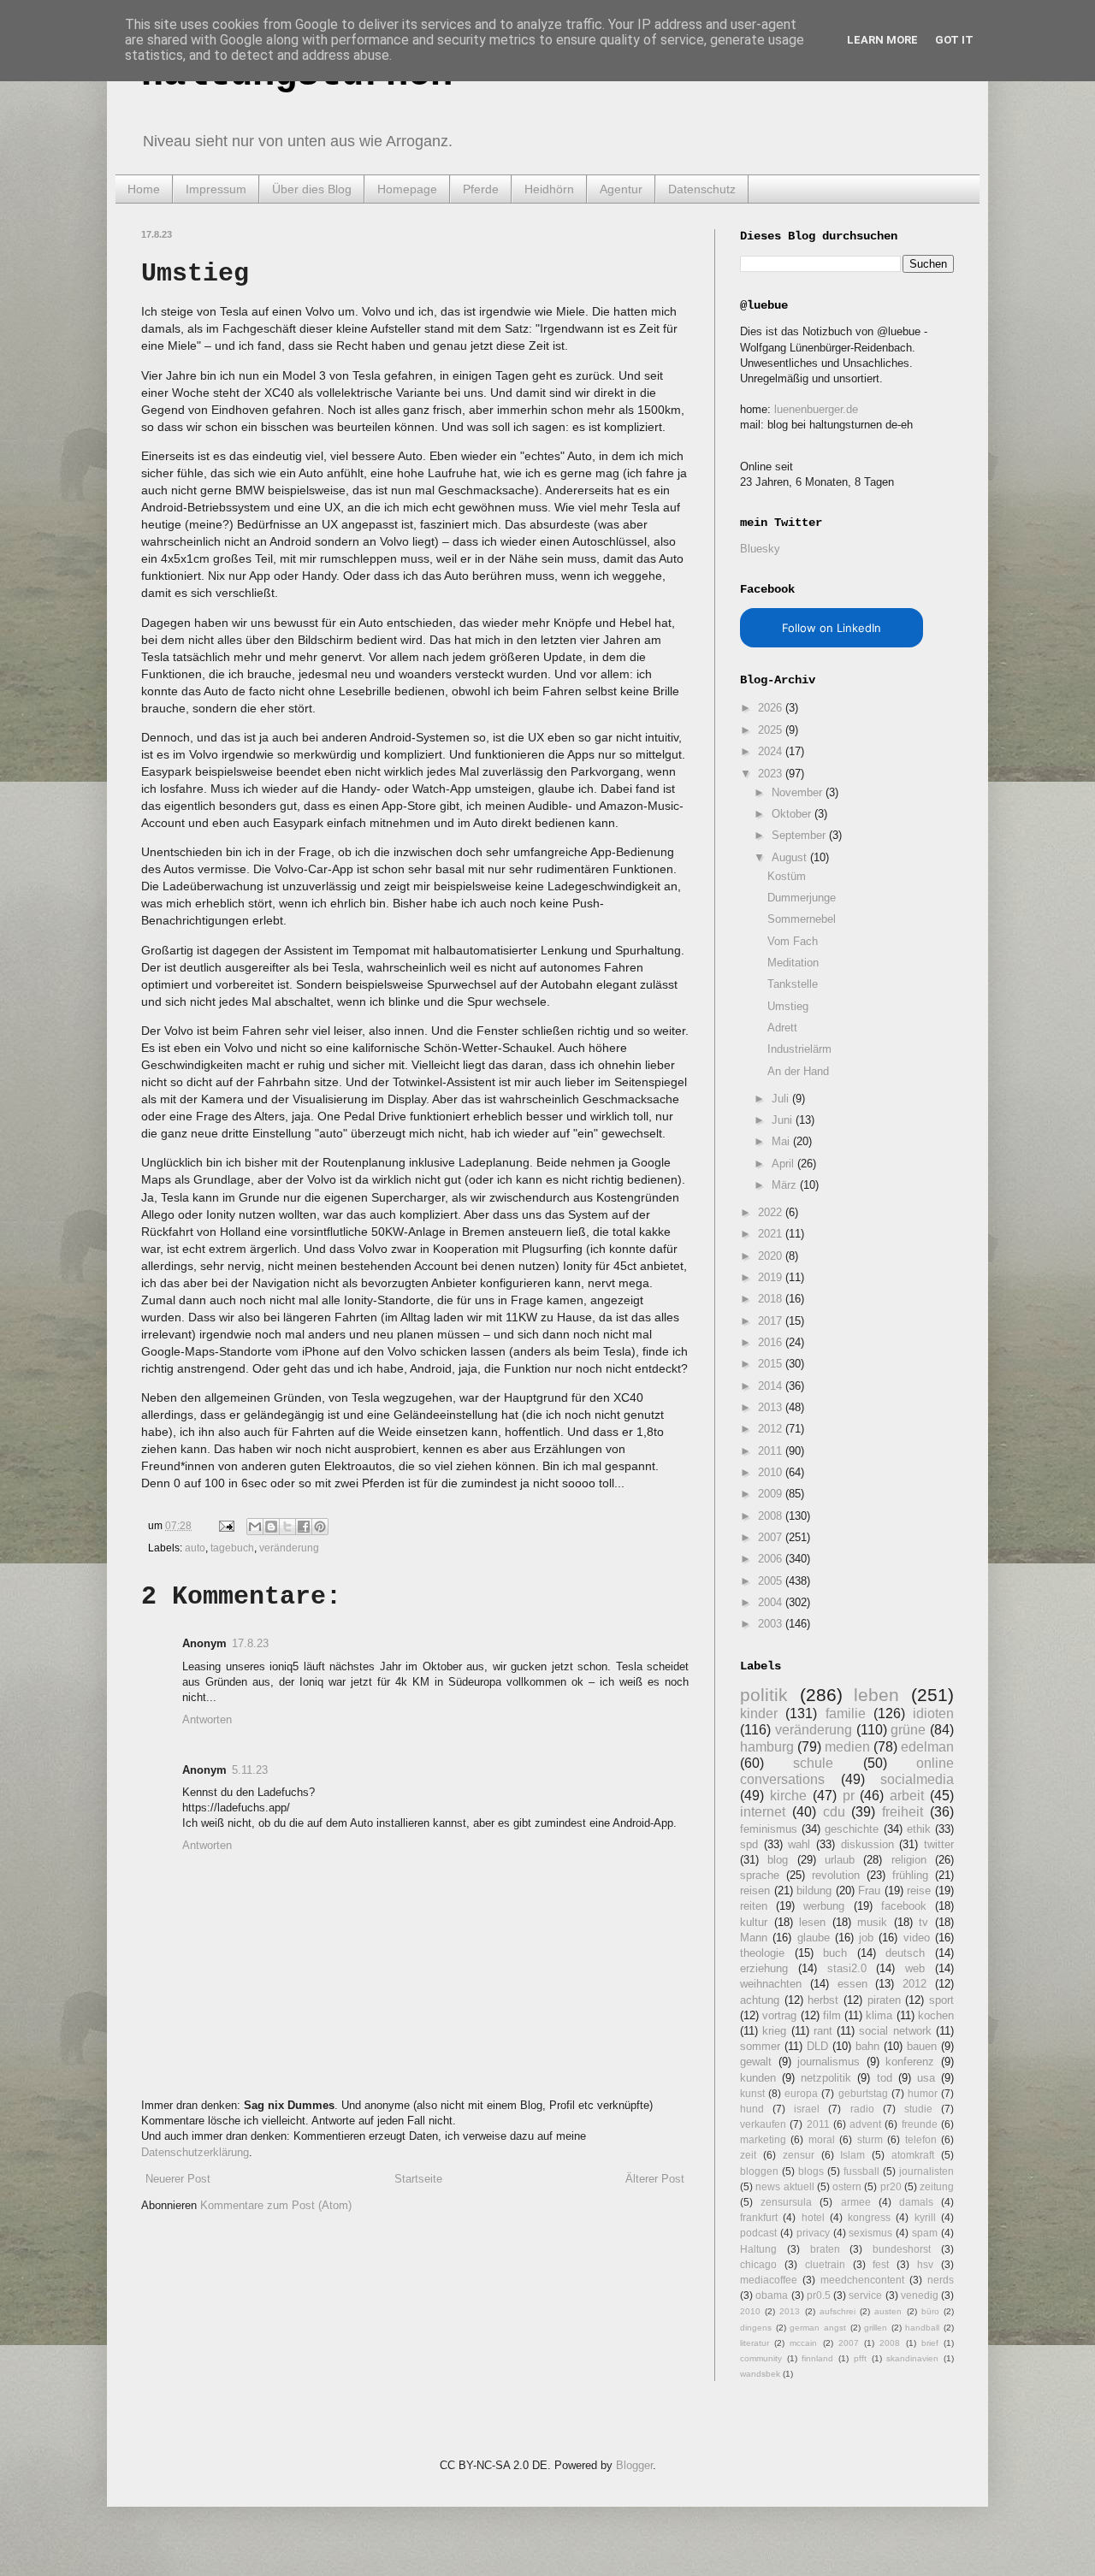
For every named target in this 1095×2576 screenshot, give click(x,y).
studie (918, 2109)
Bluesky (760, 549)
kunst (752, 2093)
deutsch (905, 1953)
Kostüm (787, 876)
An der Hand (798, 1071)
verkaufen (763, 2124)
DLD (817, 2046)
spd (749, 1844)
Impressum (216, 189)
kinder (759, 1713)
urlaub (840, 1860)
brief (930, 2343)
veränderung (289, 1548)
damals (916, 2202)
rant (823, 2031)
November (799, 792)
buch (835, 1953)
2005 (772, 1581)
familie (846, 1713)
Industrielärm (799, 1049)
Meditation (793, 963)
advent (865, 2124)
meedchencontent (862, 2280)
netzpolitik (826, 2078)
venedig (920, 2295)
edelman (927, 1747)
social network (895, 2031)
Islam (852, 2155)
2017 (772, 1321)
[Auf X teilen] (287, 1527)
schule (813, 1763)
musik (872, 1922)
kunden (758, 2078)
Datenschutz (702, 189)
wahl (799, 1844)
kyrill (925, 2217)
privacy (813, 2233)
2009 (772, 1494)
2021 (772, 1234)
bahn (867, 2046)
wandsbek (760, 2374)
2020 (772, 1256)
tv (923, 1922)
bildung (814, 1891)
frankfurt (759, 2217)
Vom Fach (793, 941)
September (800, 835)
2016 (772, 1342)
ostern (847, 2186)
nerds (941, 2280)
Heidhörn (549, 189)
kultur (754, 1922)
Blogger (634, 2465)
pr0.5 (819, 2295)
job (866, 1938)
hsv (925, 2264)
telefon (921, 2139)
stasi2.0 (847, 1968)
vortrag (779, 2015)
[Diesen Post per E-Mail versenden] (255, 1527)
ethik (919, 1829)
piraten (884, 2000)
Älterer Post (655, 2179)
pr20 (891, 2186)
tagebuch (232, 1548)
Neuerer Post (178, 2179)
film (832, 2015)
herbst (823, 2000)
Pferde (481, 189)
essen (852, 1984)
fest (881, 2264)
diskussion (867, 1844)
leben (876, 1695)
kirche (788, 1796)
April (784, 1164)
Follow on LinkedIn (832, 628)
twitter (939, 1844)
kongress (869, 2217)
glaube (814, 1938)
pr (849, 1796)
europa (801, 2093)
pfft (860, 2358)
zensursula (786, 2202)
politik (764, 1695)
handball (922, 2328)
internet (763, 1812)
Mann (754, 1938)
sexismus (870, 2233)
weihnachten (771, 1984)
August (791, 857)
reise (919, 1891)
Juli (782, 1099)
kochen (936, 2015)
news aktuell (784, 2186)
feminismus (769, 1829)
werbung (824, 1906)
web (915, 1968)
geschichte (852, 1829)
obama (772, 2295)
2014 (772, 1386)
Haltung (758, 2249)
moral (822, 2139)
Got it (954, 40)
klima (879, 2015)
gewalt (756, 2062)
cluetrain (825, 2264)
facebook (904, 1906)
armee (856, 2202)
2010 (772, 1472)
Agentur (621, 189)
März (786, 1185)
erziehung (764, 1968)
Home (144, 189)
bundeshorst (902, 2249)
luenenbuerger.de (816, 409)
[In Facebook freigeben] (304, 1527)
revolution (836, 1875)
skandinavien (912, 2358)
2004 (772, 1602)
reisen (755, 1891)
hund (752, 2109)
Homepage (407, 189)
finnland (817, 2358)
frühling (910, 1875)
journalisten (926, 2171)
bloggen (759, 2171)
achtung (760, 2000)
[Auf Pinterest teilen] (320, 1527)
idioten (933, 1713)
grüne (908, 1730)
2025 (772, 730)
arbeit (907, 1796)
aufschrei (838, 2311)
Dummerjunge (802, 898)
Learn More (882, 40)
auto (195, 1548)
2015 (772, 1364)
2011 (772, 1451)
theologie (762, 1953)
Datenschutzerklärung (195, 2152)
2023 (772, 774)
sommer (760, 2046)
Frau (869, 1891)
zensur (799, 2155)
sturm (870, 2139)
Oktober (793, 814)
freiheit (903, 1812)
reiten (754, 1906)
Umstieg (788, 1006)
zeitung (937, 2186)
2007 (772, 1537)
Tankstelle (793, 984)
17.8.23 (250, 1643)
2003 (772, 1624)
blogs (811, 2171)
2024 (772, 751)
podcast (758, 2233)
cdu (834, 1812)
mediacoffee (769, 2280)
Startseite (418, 2179)
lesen (812, 1922)
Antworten (207, 1719)
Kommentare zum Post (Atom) (276, 2205)
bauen (922, 2046)
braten (825, 2249)
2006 (772, 1559)
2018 (772, 1299)
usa (926, 2078)
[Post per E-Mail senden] (225, 1525)
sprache (760, 1875)
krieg (774, 2031)
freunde (920, 2124)
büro (930, 2311)
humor (923, 2093)
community (761, 2358)
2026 (772, 708)
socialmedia (917, 1779)
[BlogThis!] (271, 1527)
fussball (861, 2171)
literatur (755, 2343)
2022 (772, 1212)
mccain (803, 2343)
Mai (782, 1141)
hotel (813, 2217)
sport (941, 2000)
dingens (756, 2328)
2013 (772, 1407)
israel (807, 2109)
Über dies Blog (312, 189)
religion (909, 1860)
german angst (818, 2328)
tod (885, 2078)
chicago (758, 2264)
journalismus (829, 2062)
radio (862, 2109)
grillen (876, 2328)
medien (847, 1747)
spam (925, 2233)
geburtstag (863, 2093)
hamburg (767, 1747)
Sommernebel (802, 919)
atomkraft (913, 2155)
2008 (772, 1516)
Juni (784, 1120)
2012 (772, 1429)
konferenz (910, 2062)
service (865, 2295)
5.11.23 (250, 1770)
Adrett (782, 1028)
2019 (772, 1277)
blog (778, 1860)
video (917, 1938)
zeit (748, 2155)
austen (888, 2311)
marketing (763, 2139)
